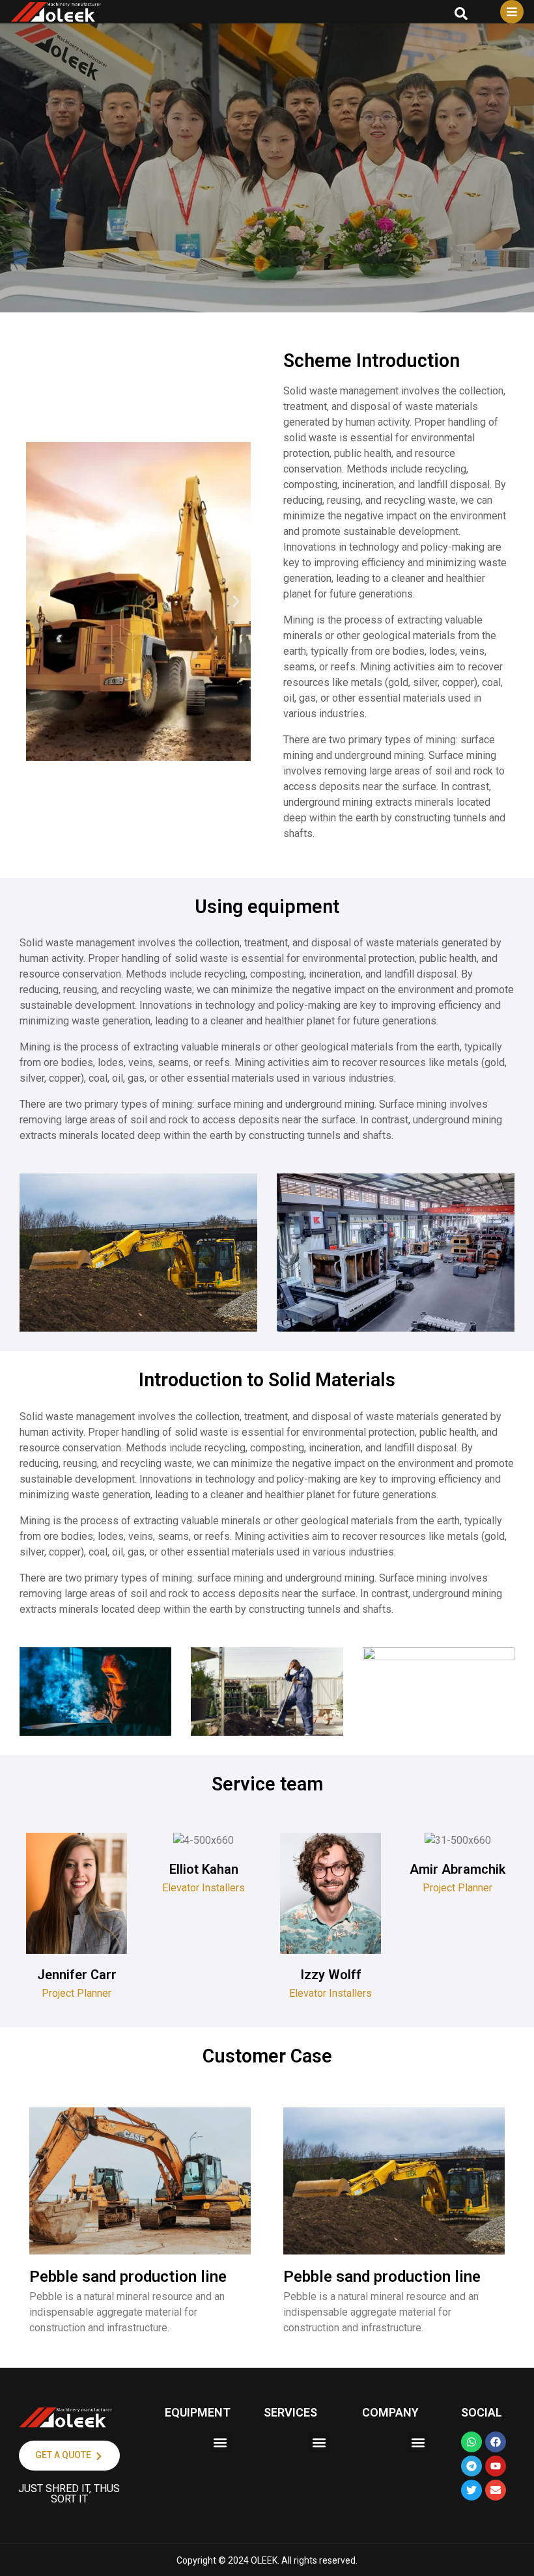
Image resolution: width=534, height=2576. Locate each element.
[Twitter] (471, 2490)
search (461, 14)
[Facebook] (496, 2442)
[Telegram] (471, 2466)
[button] (41, 602)
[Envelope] (496, 2490)
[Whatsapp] (471, 2442)
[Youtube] (496, 2466)
